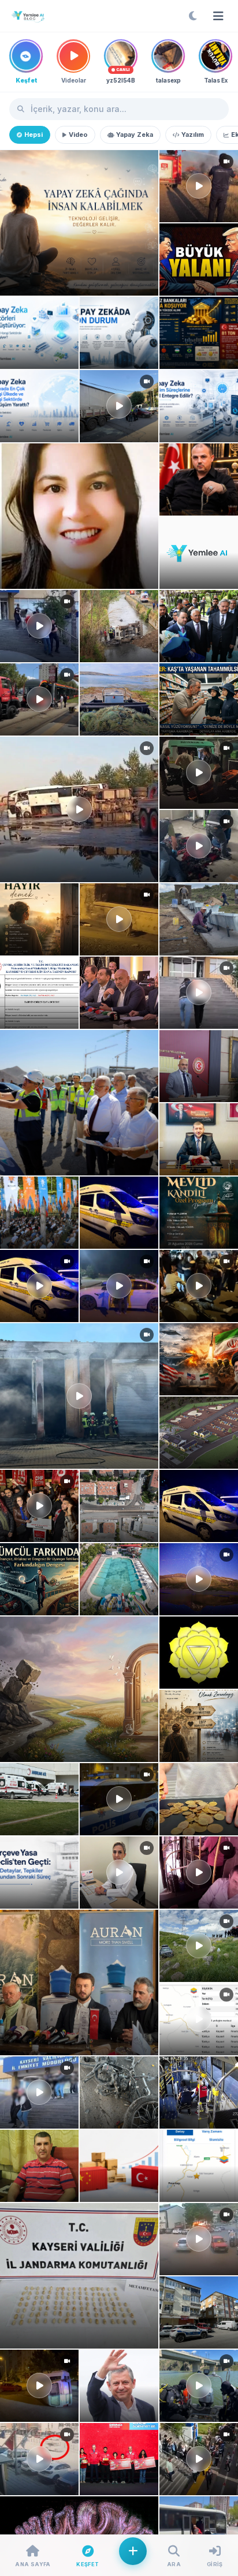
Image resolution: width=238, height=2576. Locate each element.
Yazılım (193, 135)
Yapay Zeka (135, 135)
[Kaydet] (13, 163)
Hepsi (34, 135)
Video (78, 135)
